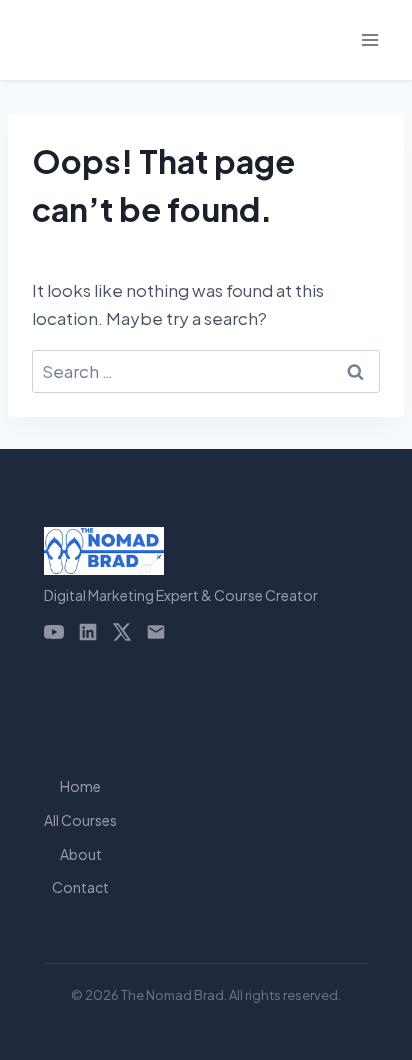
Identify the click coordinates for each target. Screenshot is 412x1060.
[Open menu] (369, 39)
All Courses (80, 820)
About (81, 854)
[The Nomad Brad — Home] (181, 551)
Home (80, 786)
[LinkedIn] (88, 632)
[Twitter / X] (122, 632)
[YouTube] (54, 632)
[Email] (156, 632)
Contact (80, 887)
